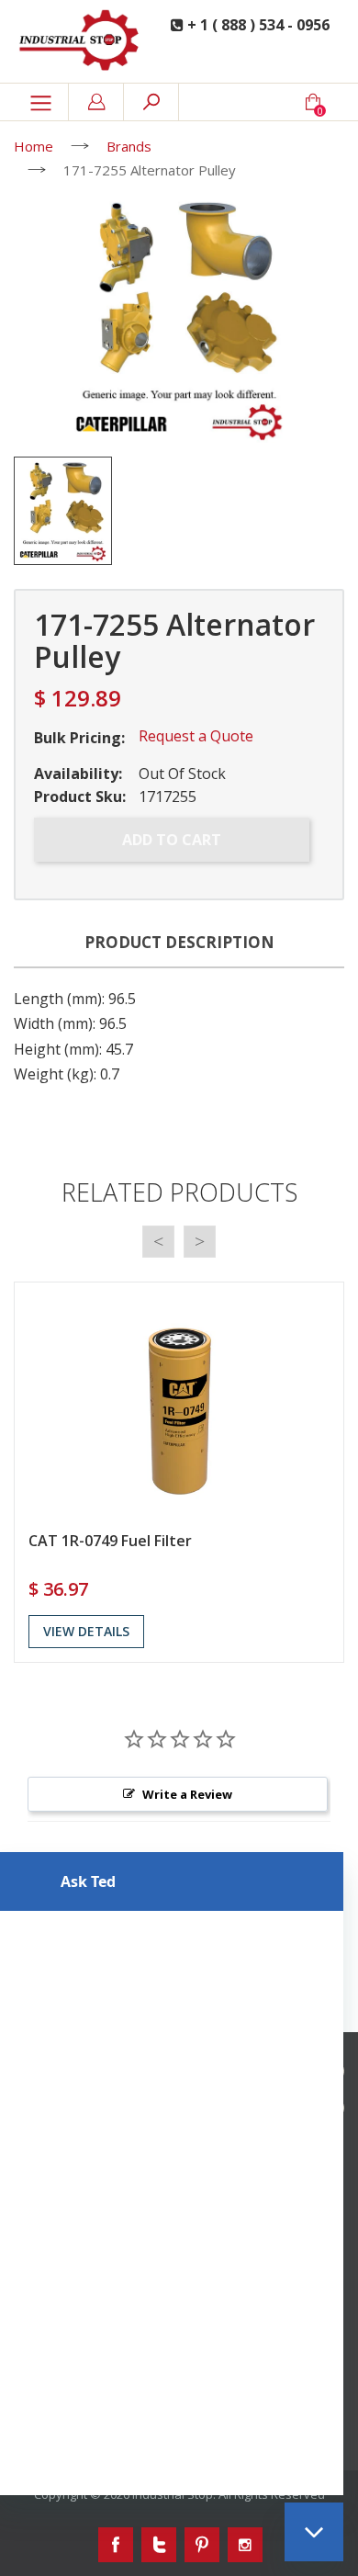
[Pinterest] (202, 2545)
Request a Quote (196, 736)
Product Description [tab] (179, 942)
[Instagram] (245, 2545)
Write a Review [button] (187, 1794)
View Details (86, 1631)
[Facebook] (116, 2545)
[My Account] (96, 102)
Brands (129, 146)
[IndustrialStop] (80, 41)
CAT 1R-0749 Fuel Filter (110, 1541)
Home (34, 146)
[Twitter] (159, 2545)
